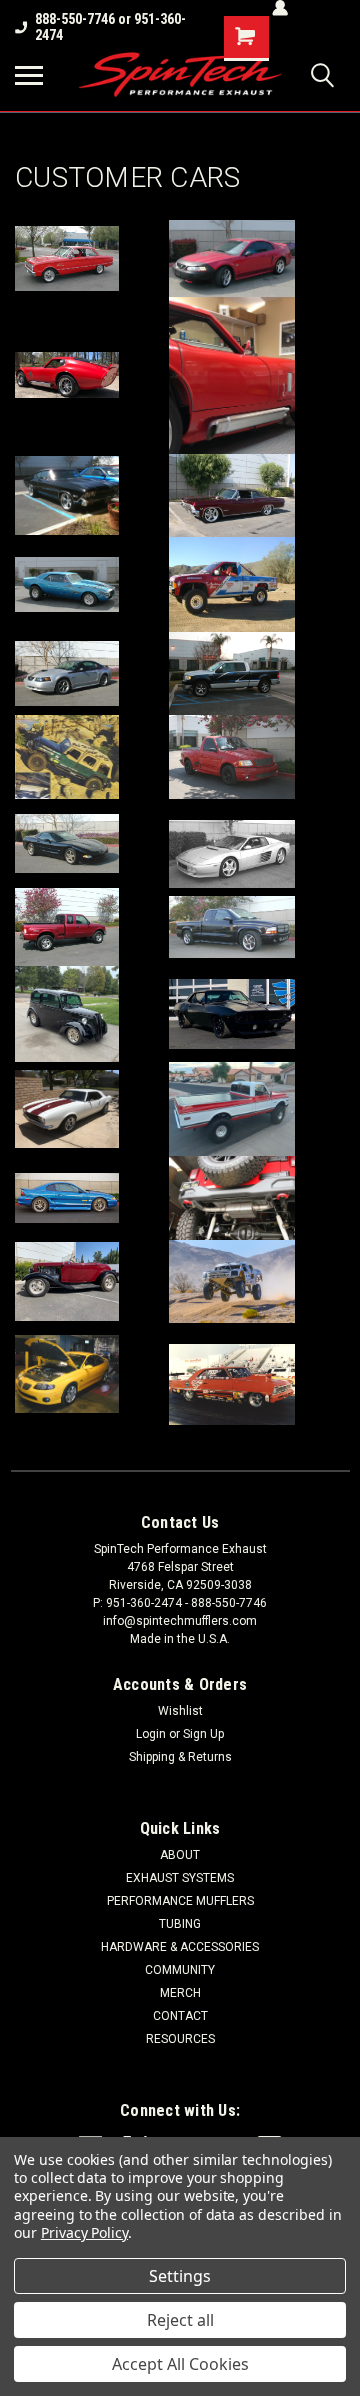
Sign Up (203, 1734)
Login (151, 1734)
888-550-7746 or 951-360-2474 (110, 27)
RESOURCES (180, 2039)
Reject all (180, 2320)
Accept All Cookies (180, 2364)
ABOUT (180, 1855)
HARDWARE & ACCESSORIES (180, 1947)
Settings (180, 2276)
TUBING (180, 1924)
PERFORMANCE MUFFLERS (180, 1901)
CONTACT (180, 2016)
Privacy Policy (84, 2232)
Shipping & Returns (180, 1757)
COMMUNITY (180, 1970)
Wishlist (180, 1711)
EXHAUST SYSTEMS (180, 1878)
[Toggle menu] (29, 75)
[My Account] (280, 8)
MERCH (180, 1993)
